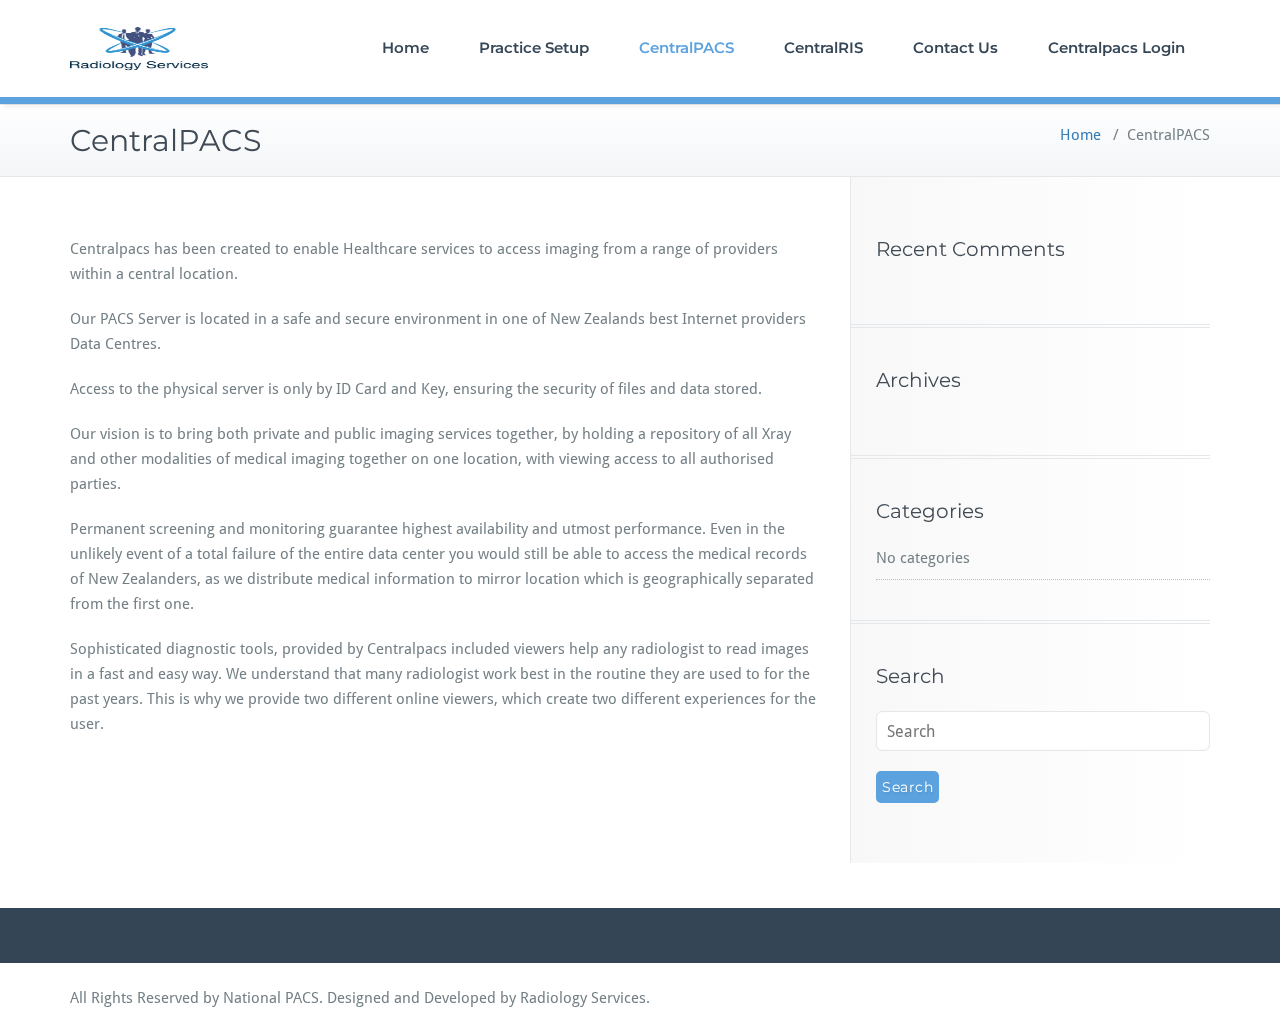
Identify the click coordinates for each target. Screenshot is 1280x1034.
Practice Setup (534, 47)
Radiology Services (583, 998)
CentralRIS (823, 47)
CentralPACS (686, 47)
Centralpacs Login (1116, 47)
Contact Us (955, 47)
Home (405, 47)
